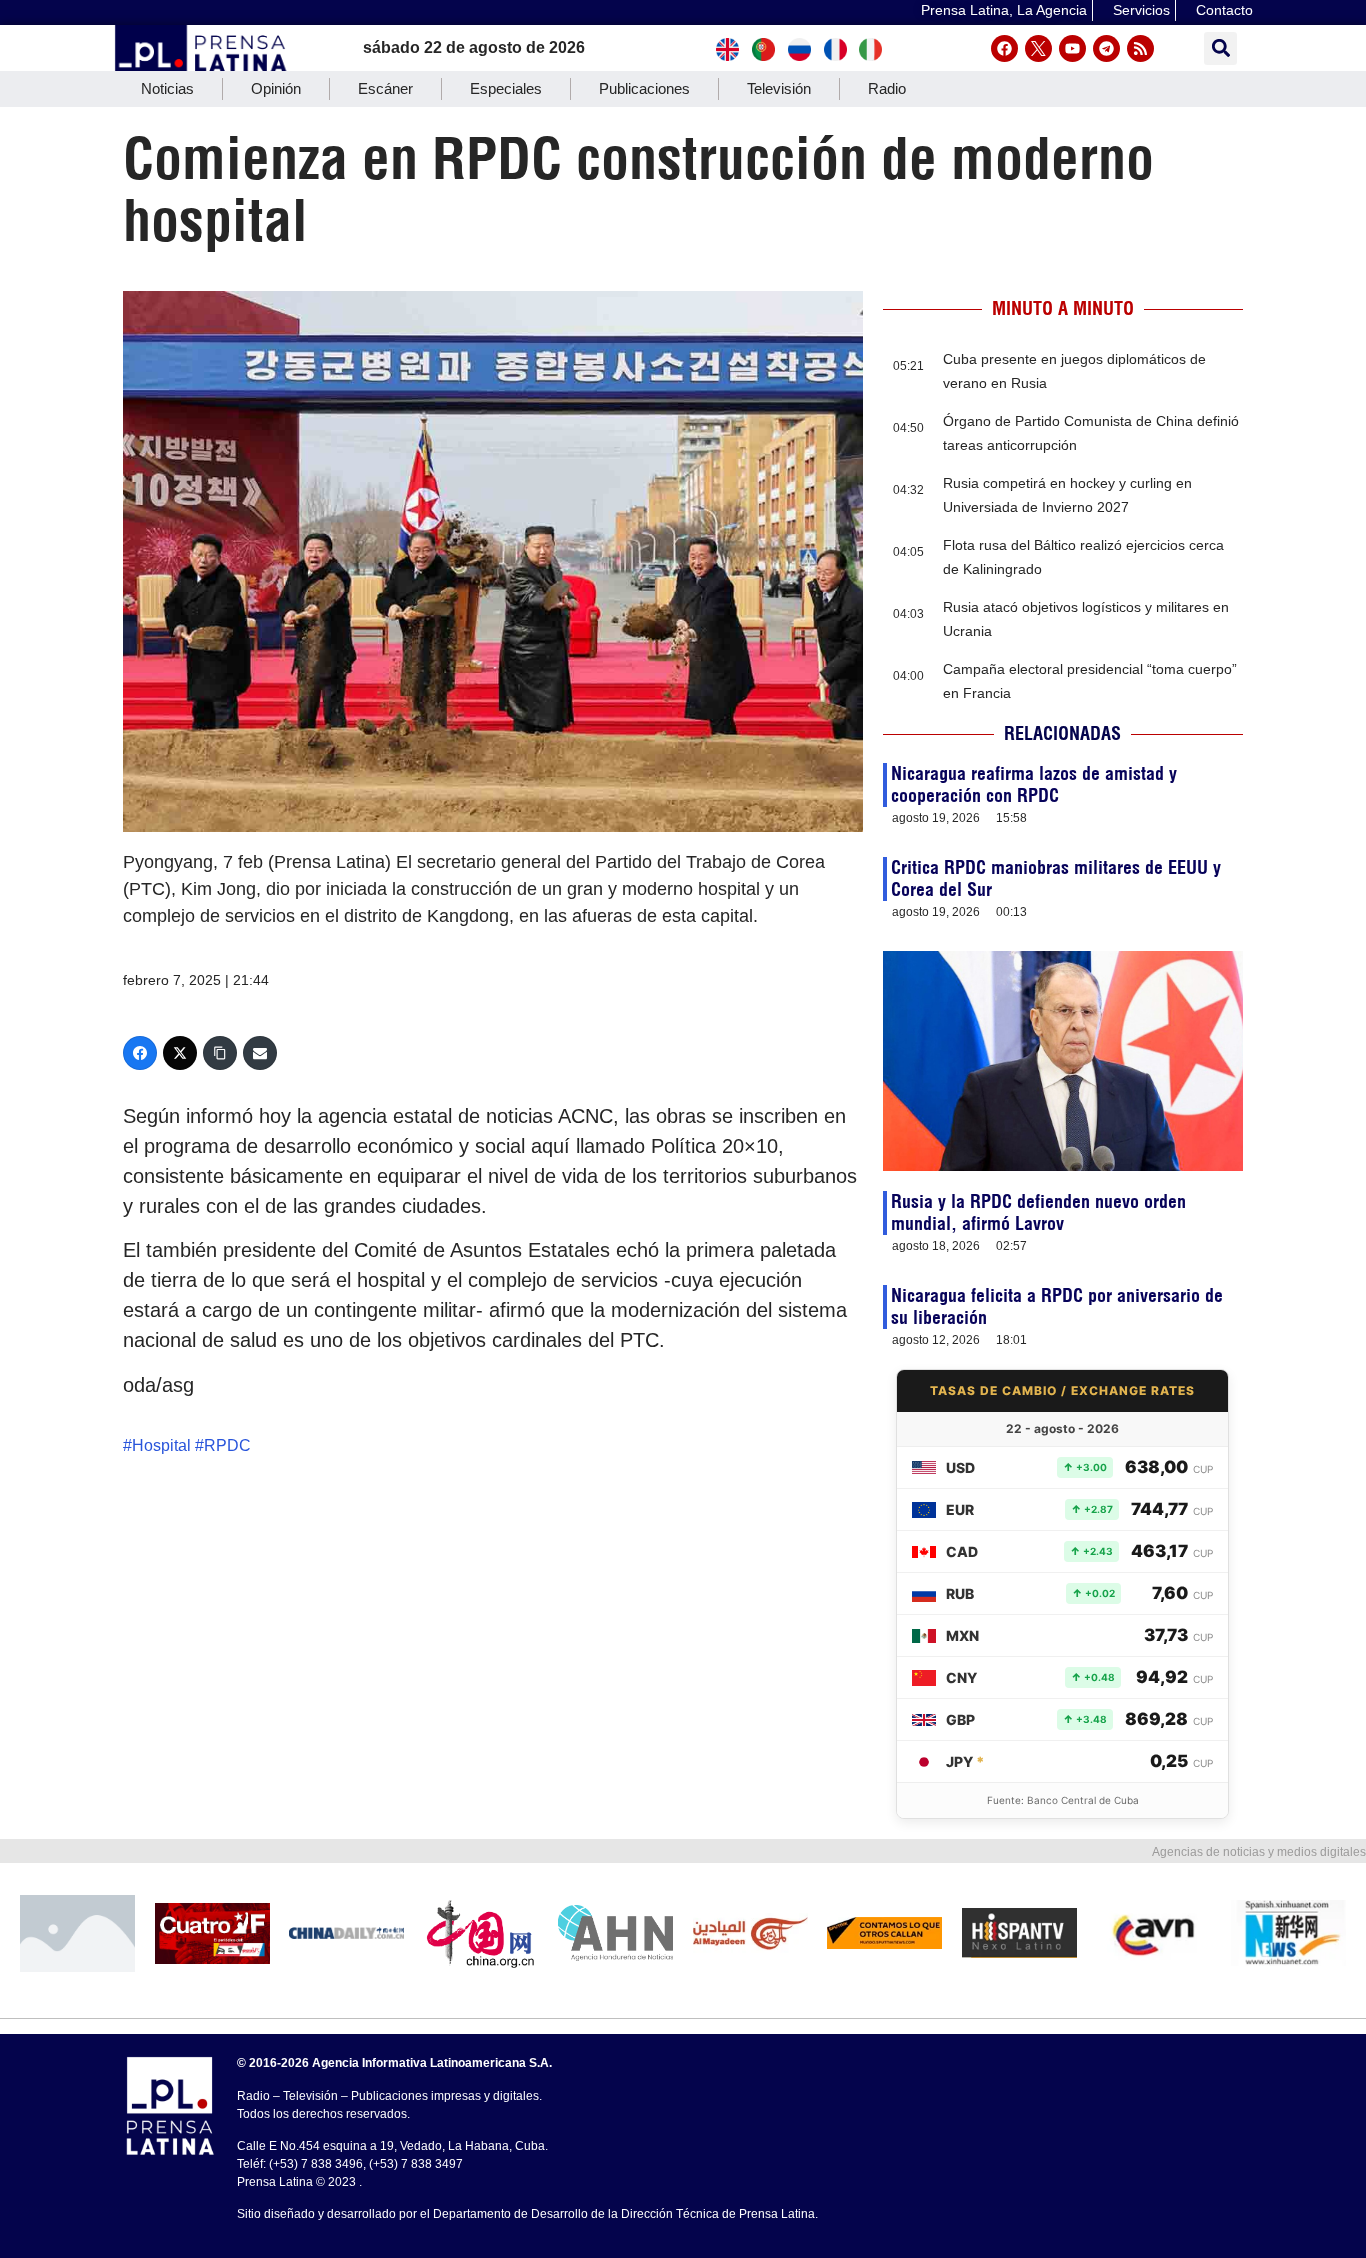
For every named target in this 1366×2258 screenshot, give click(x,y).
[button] (1220, 48)
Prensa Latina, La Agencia (1004, 10)
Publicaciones (644, 88)
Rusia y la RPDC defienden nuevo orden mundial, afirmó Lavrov (1038, 1212)
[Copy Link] (220, 1053)
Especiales (506, 88)
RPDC (227, 1445)
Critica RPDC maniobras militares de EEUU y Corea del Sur (1056, 878)
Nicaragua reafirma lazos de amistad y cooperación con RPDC (1034, 784)
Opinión (276, 88)
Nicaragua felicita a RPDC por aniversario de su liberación (1057, 1306)
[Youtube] (1072, 48)
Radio (887, 88)
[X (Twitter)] (180, 1053)
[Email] (260, 1053)
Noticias (167, 88)
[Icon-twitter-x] (1038, 48)
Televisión (779, 88)
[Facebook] (1004, 48)
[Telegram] (1106, 48)
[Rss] (1140, 48)
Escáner (385, 88)
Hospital (161, 1445)
